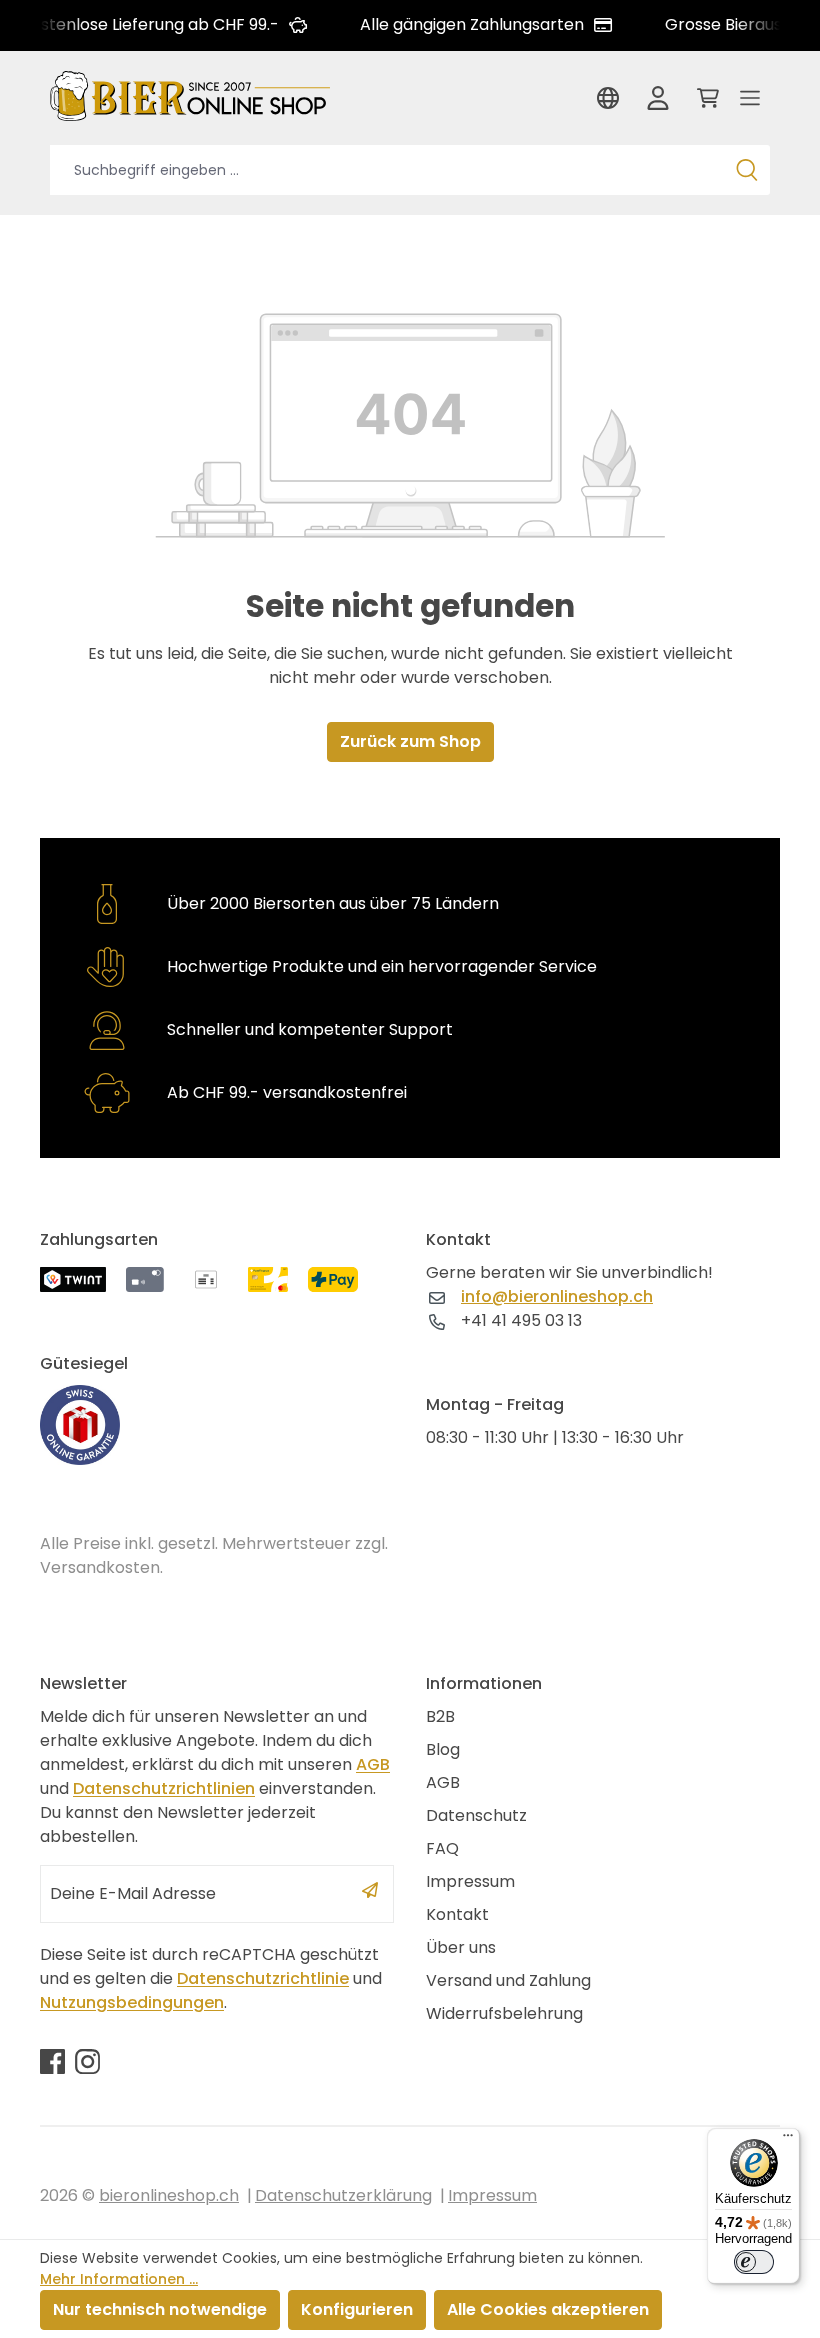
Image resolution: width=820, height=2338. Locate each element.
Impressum (470, 1881)
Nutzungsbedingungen (132, 2002)
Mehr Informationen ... (119, 2279)
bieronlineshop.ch (169, 2195)
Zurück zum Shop (410, 741)
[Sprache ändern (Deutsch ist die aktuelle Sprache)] (612, 103)
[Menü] (750, 103)
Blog (443, 1749)
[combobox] (387, 170)
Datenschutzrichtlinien (164, 1788)
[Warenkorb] (704, 103)
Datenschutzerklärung (343, 2195)
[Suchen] (747, 170)
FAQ (442, 1848)
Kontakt (457, 1914)
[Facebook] (52, 2061)
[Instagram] (87, 2061)
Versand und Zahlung (508, 1980)
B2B (440, 1716)
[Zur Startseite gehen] (190, 94)
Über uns (461, 1947)
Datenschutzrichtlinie (263, 1978)
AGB (373, 1764)
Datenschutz (476, 1815)
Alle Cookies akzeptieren (548, 2309)
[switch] (754, 2262)
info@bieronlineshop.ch (557, 1296)
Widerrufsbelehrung (504, 2013)
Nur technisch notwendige (160, 2309)
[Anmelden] (658, 103)
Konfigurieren (357, 2309)
